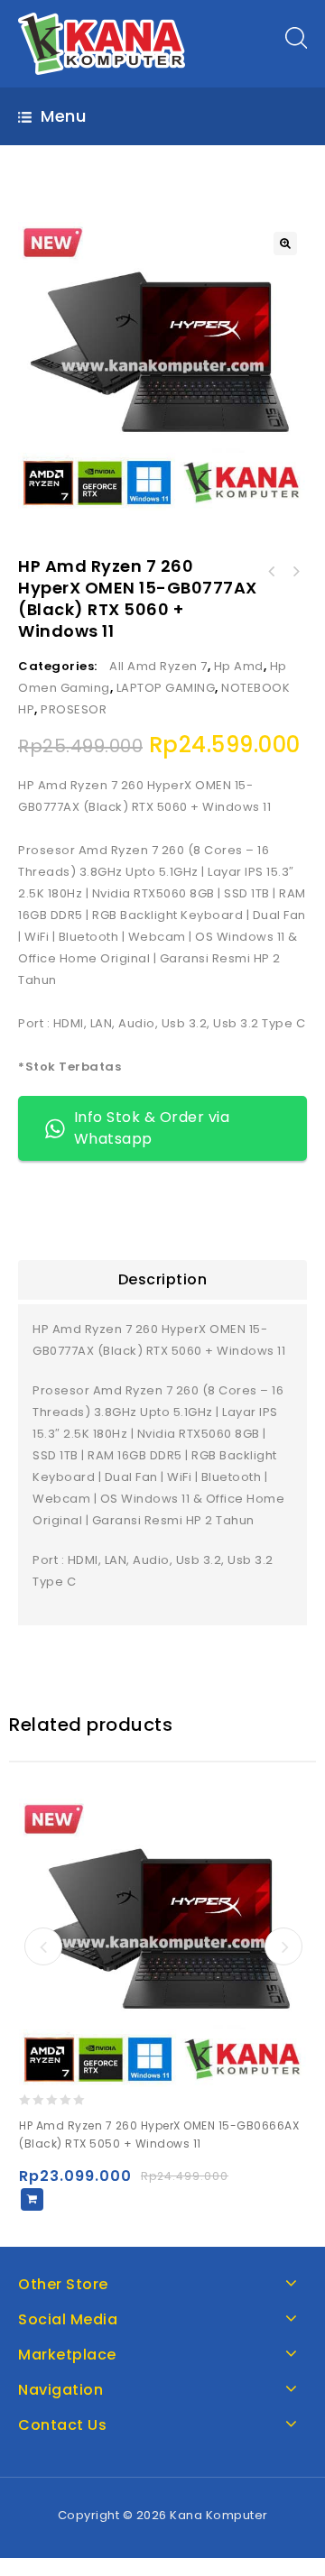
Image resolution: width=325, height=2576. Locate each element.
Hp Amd (239, 666)
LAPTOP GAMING (166, 688)
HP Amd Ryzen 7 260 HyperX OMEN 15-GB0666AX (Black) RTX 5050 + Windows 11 (272, 572)
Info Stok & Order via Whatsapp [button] (152, 1128)
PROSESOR (74, 709)
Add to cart (32, 2199)
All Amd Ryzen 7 (158, 666)
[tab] (162, 1280)
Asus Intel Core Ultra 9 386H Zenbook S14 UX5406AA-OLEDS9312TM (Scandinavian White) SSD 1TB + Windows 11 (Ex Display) (295, 572)
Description (163, 1279)
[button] (285, 244)
